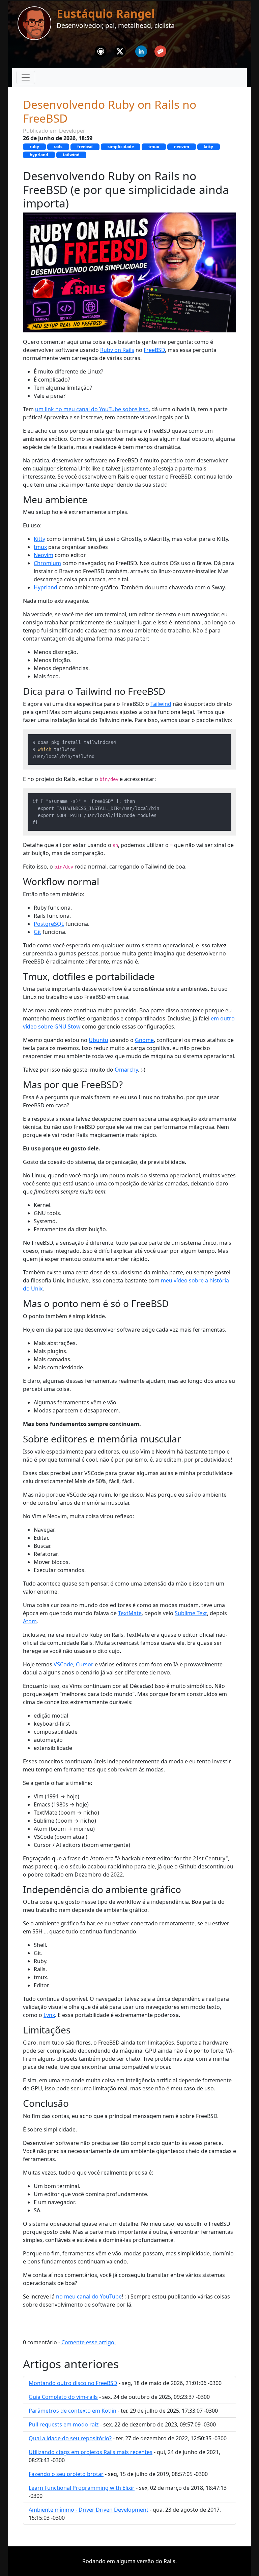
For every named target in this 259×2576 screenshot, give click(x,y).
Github (101, 50)
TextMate (130, 1613)
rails (58, 147)
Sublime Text (191, 1613)
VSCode (63, 1664)
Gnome (144, 1040)
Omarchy (126, 1070)
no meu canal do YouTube (89, 2296)
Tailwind (161, 704)
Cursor (85, 1664)
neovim (182, 147)
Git (37, 932)
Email (160, 50)
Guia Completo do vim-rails (63, 2397)
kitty (208, 147)
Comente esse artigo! (89, 2342)
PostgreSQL (49, 924)
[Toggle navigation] (26, 77)
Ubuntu (98, 1040)
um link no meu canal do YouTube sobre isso (92, 409)
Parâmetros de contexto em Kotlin (73, 2411)
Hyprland (46, 587)
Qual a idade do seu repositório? (70, 2438)
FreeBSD (154, 350)
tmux (154, 147)
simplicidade (121, 147)
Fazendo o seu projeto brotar (66, 2474)
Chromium (47, 563)
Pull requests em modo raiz (64, 2424)
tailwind (71, 155)
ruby (34, 147)
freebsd (85, 147)
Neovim (44, 555)
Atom (30, 1621)
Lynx (49, 2015)
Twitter (120, 50)
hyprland (39, 155)
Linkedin (141, 50)
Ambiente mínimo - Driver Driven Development (89, 2510)
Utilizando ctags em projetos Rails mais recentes (91, 2452)
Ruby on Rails (117, 350)
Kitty (39, 539)
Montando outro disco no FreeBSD (73, 2383)
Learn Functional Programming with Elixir (82, 2488)
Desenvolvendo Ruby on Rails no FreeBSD (110, 111)
